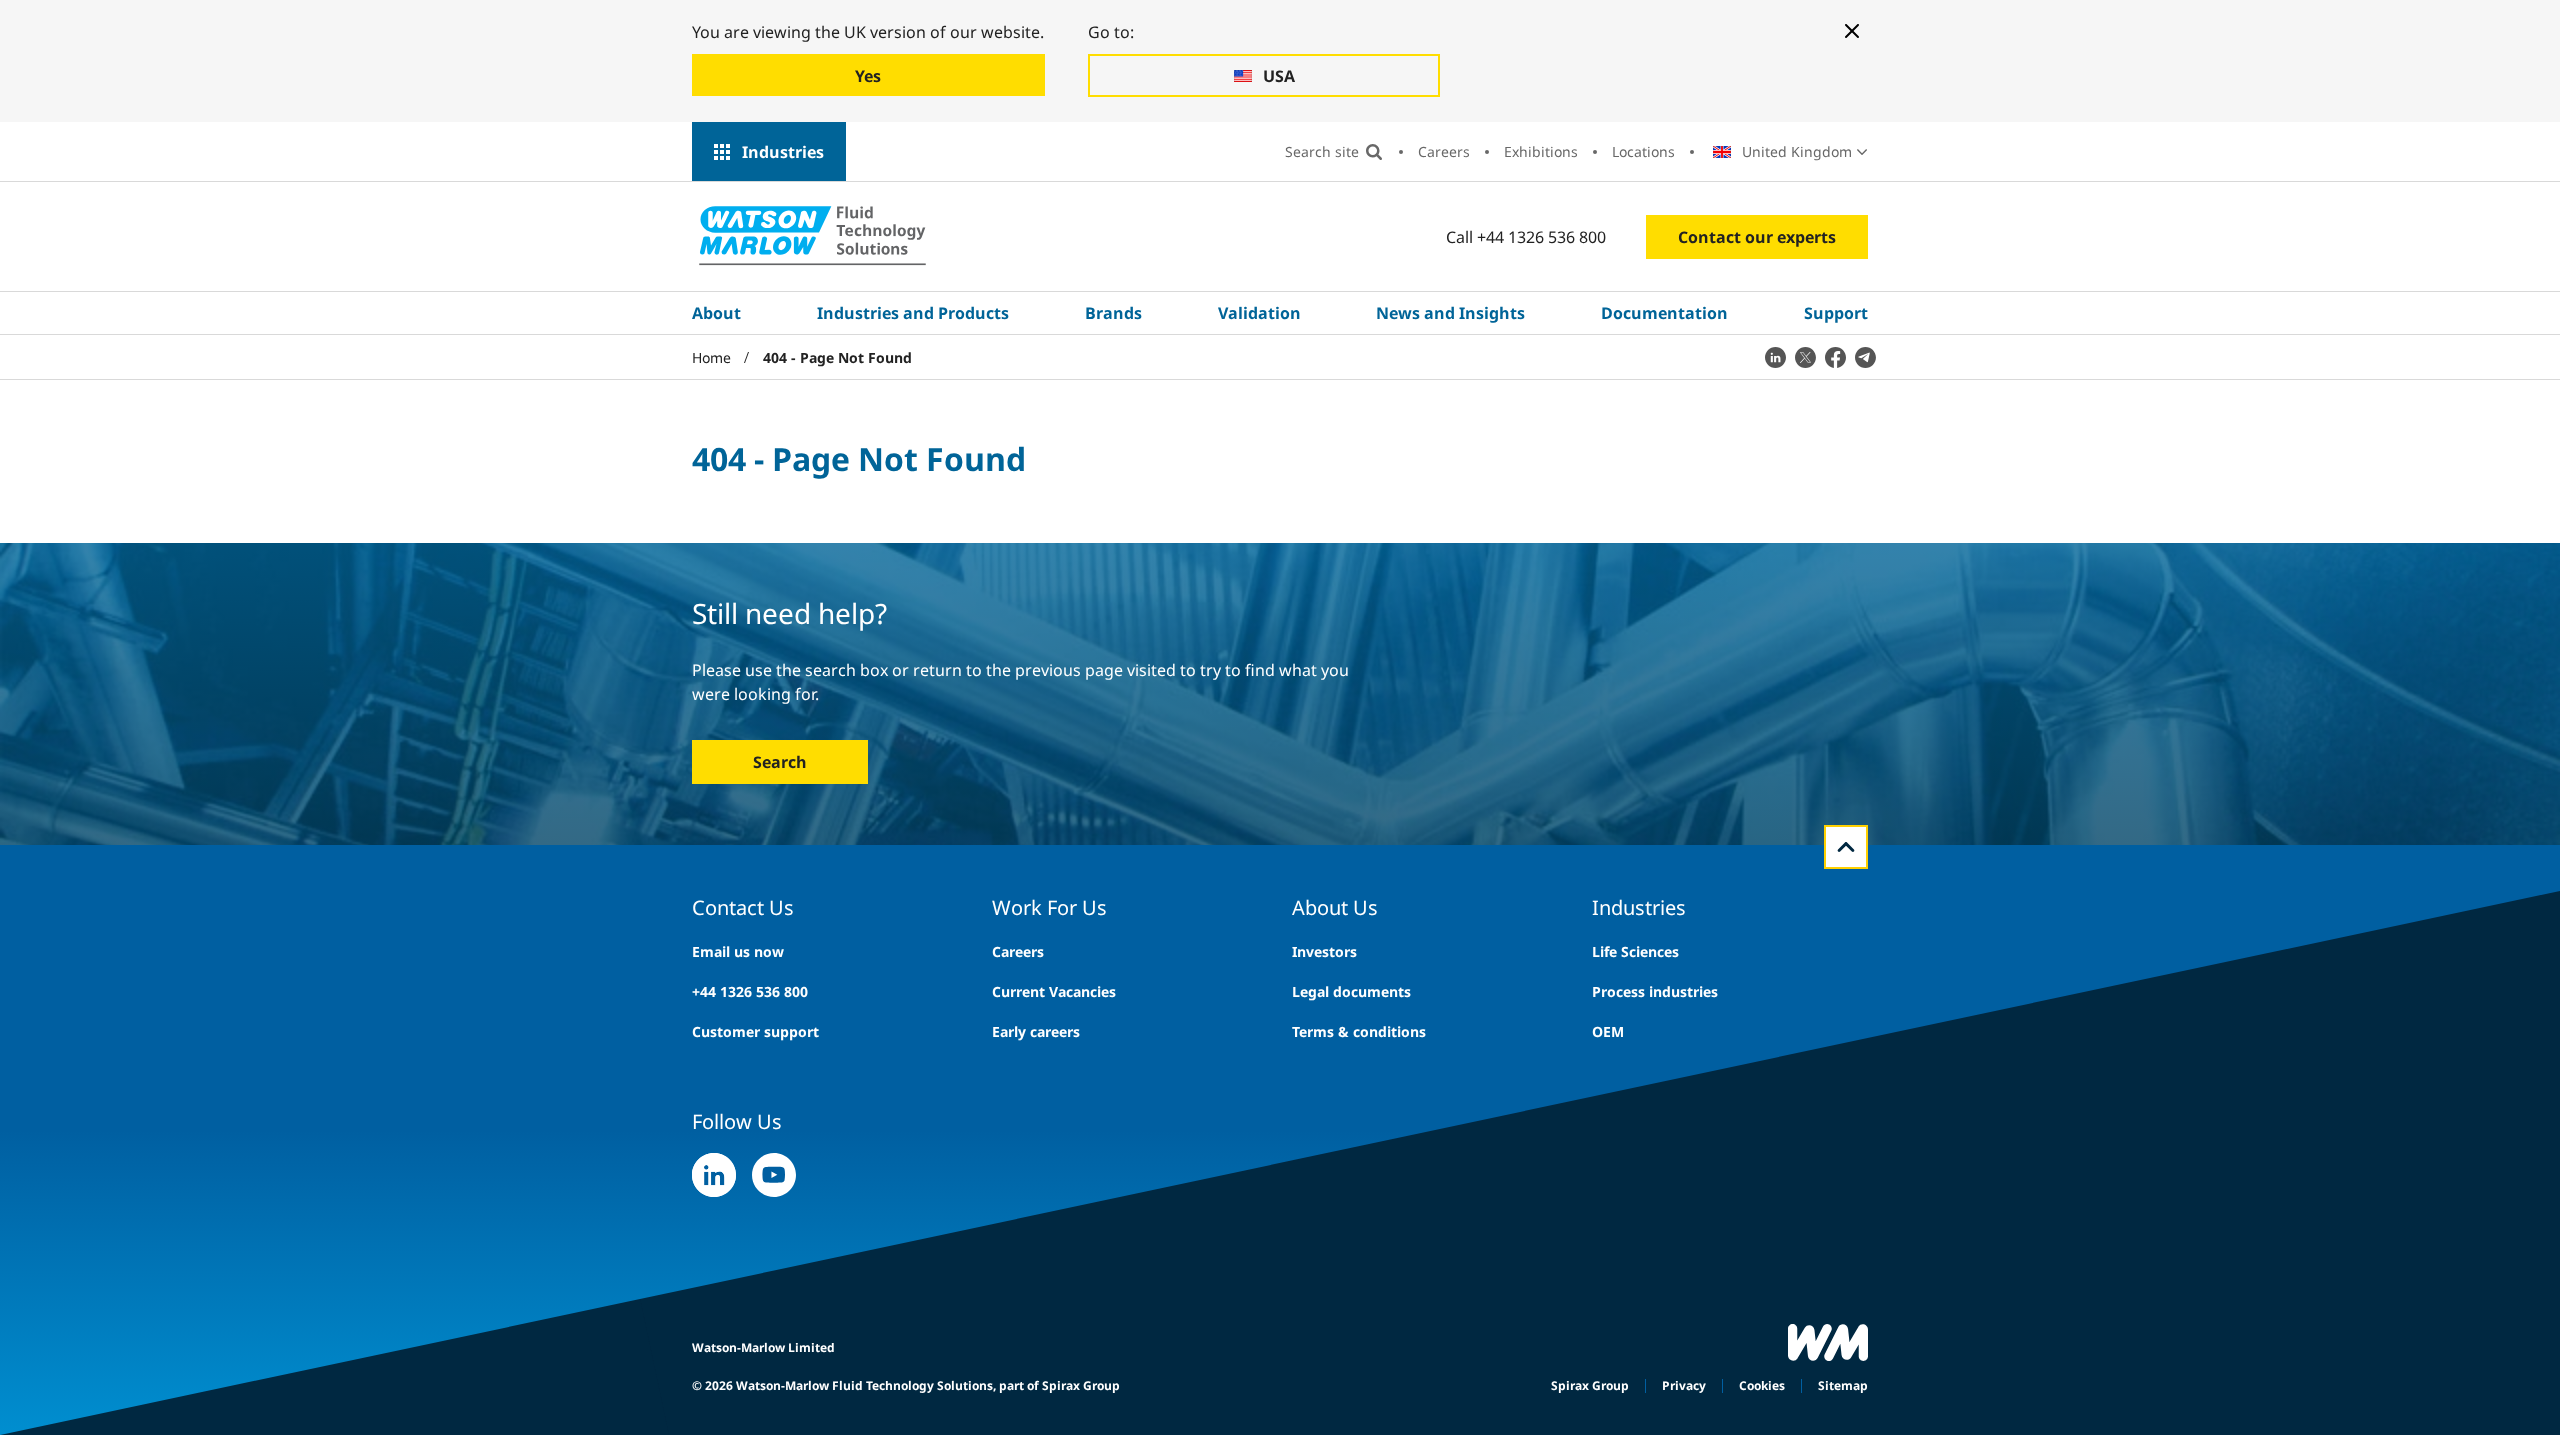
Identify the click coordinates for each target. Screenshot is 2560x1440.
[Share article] (1775, 357)
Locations (1643, 151)
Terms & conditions (1359, 1031)
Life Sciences (1635, 951)
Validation (1259, 313)
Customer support (755, 1031)
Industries (783, 152)
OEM (1608, 1031)
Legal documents (1351, 991)
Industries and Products (913, 313)
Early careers (1036, 1031)
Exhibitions (1541, 151)
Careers (1444, 151)
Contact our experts (1757, 237)
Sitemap (1843, 1385)
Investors (1324, 951)
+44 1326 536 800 (750, 991)
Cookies (1762, 1385)
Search (780, 762)
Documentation (1664, 313)
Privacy (1684, 1385)
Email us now (738, 951)
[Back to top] (1846, 847)
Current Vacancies (1054, 991)
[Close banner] (1852, 31)
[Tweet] (1805, 357)
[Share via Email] (1865, 357)
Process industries (1655, 991)
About (716, 313)
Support (1836, 313)
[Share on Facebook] (1835, 357)
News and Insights (1450, 313)
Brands (1113, 313)
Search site (1322, 151)
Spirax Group (1590, 1385)
